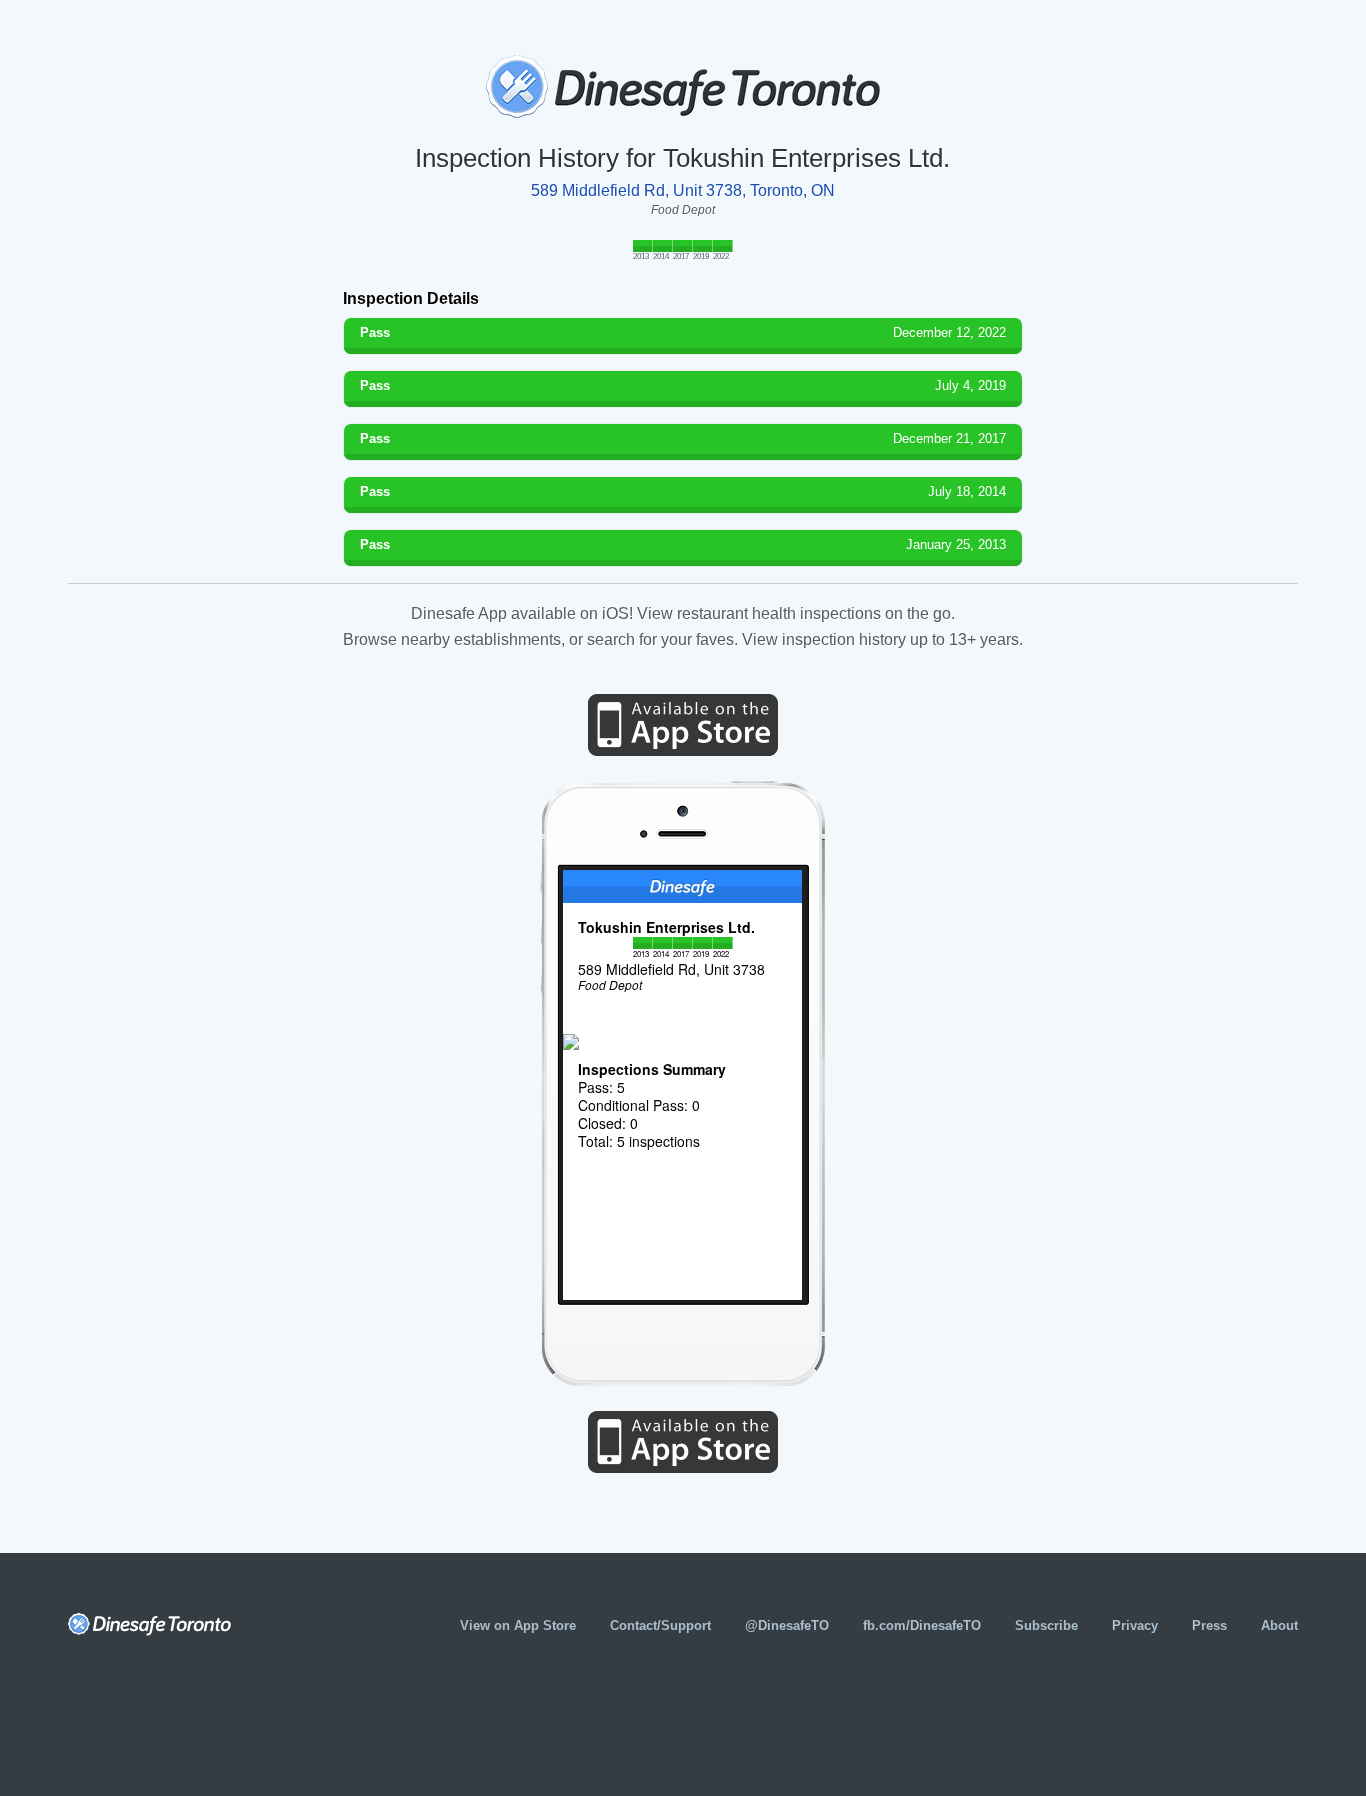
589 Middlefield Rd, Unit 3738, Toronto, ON (683, 190)
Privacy (1135, 1625)
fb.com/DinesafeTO (922, 1625)
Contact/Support (660, 1625)
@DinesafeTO (787, 1625)
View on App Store (518, 1625)
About (1279, 1625)
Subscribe (1046, 1625)
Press (1209, 1625)
